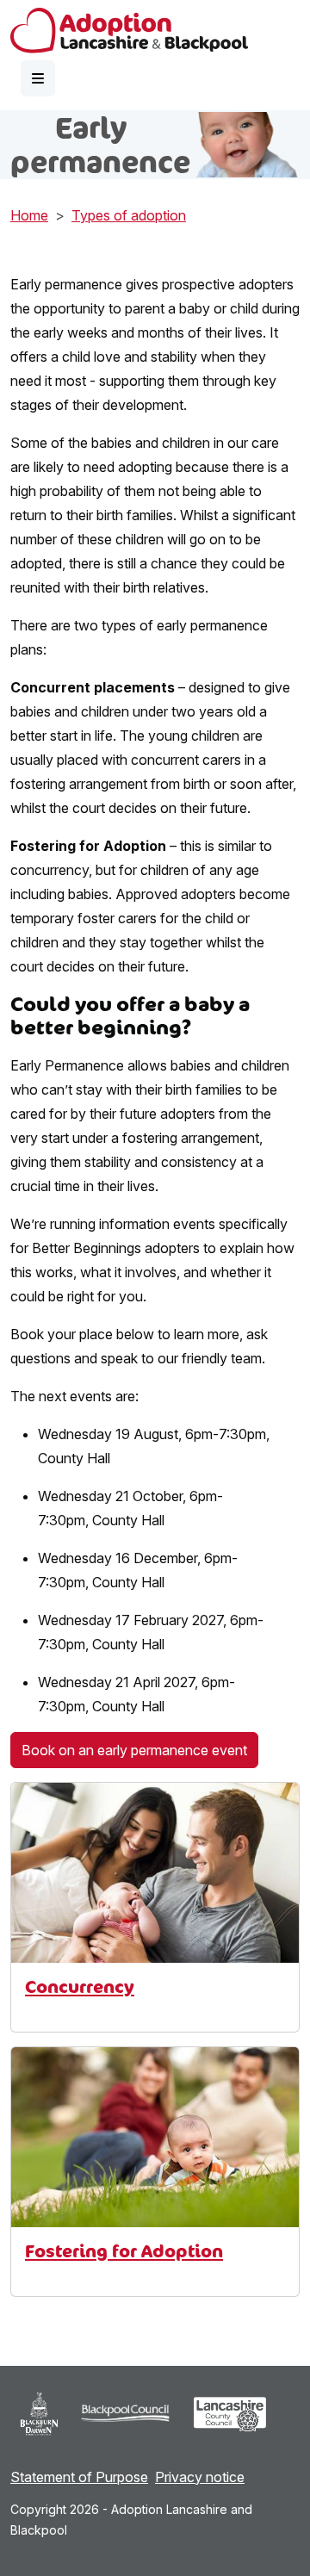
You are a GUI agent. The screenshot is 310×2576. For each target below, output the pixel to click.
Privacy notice (200, 2477)
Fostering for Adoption (124, 2251)
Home (29, 215)
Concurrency (80, 1986)
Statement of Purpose (79, 2477)
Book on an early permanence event (134, 1750)
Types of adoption (129, 215)
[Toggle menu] (38, 78)
